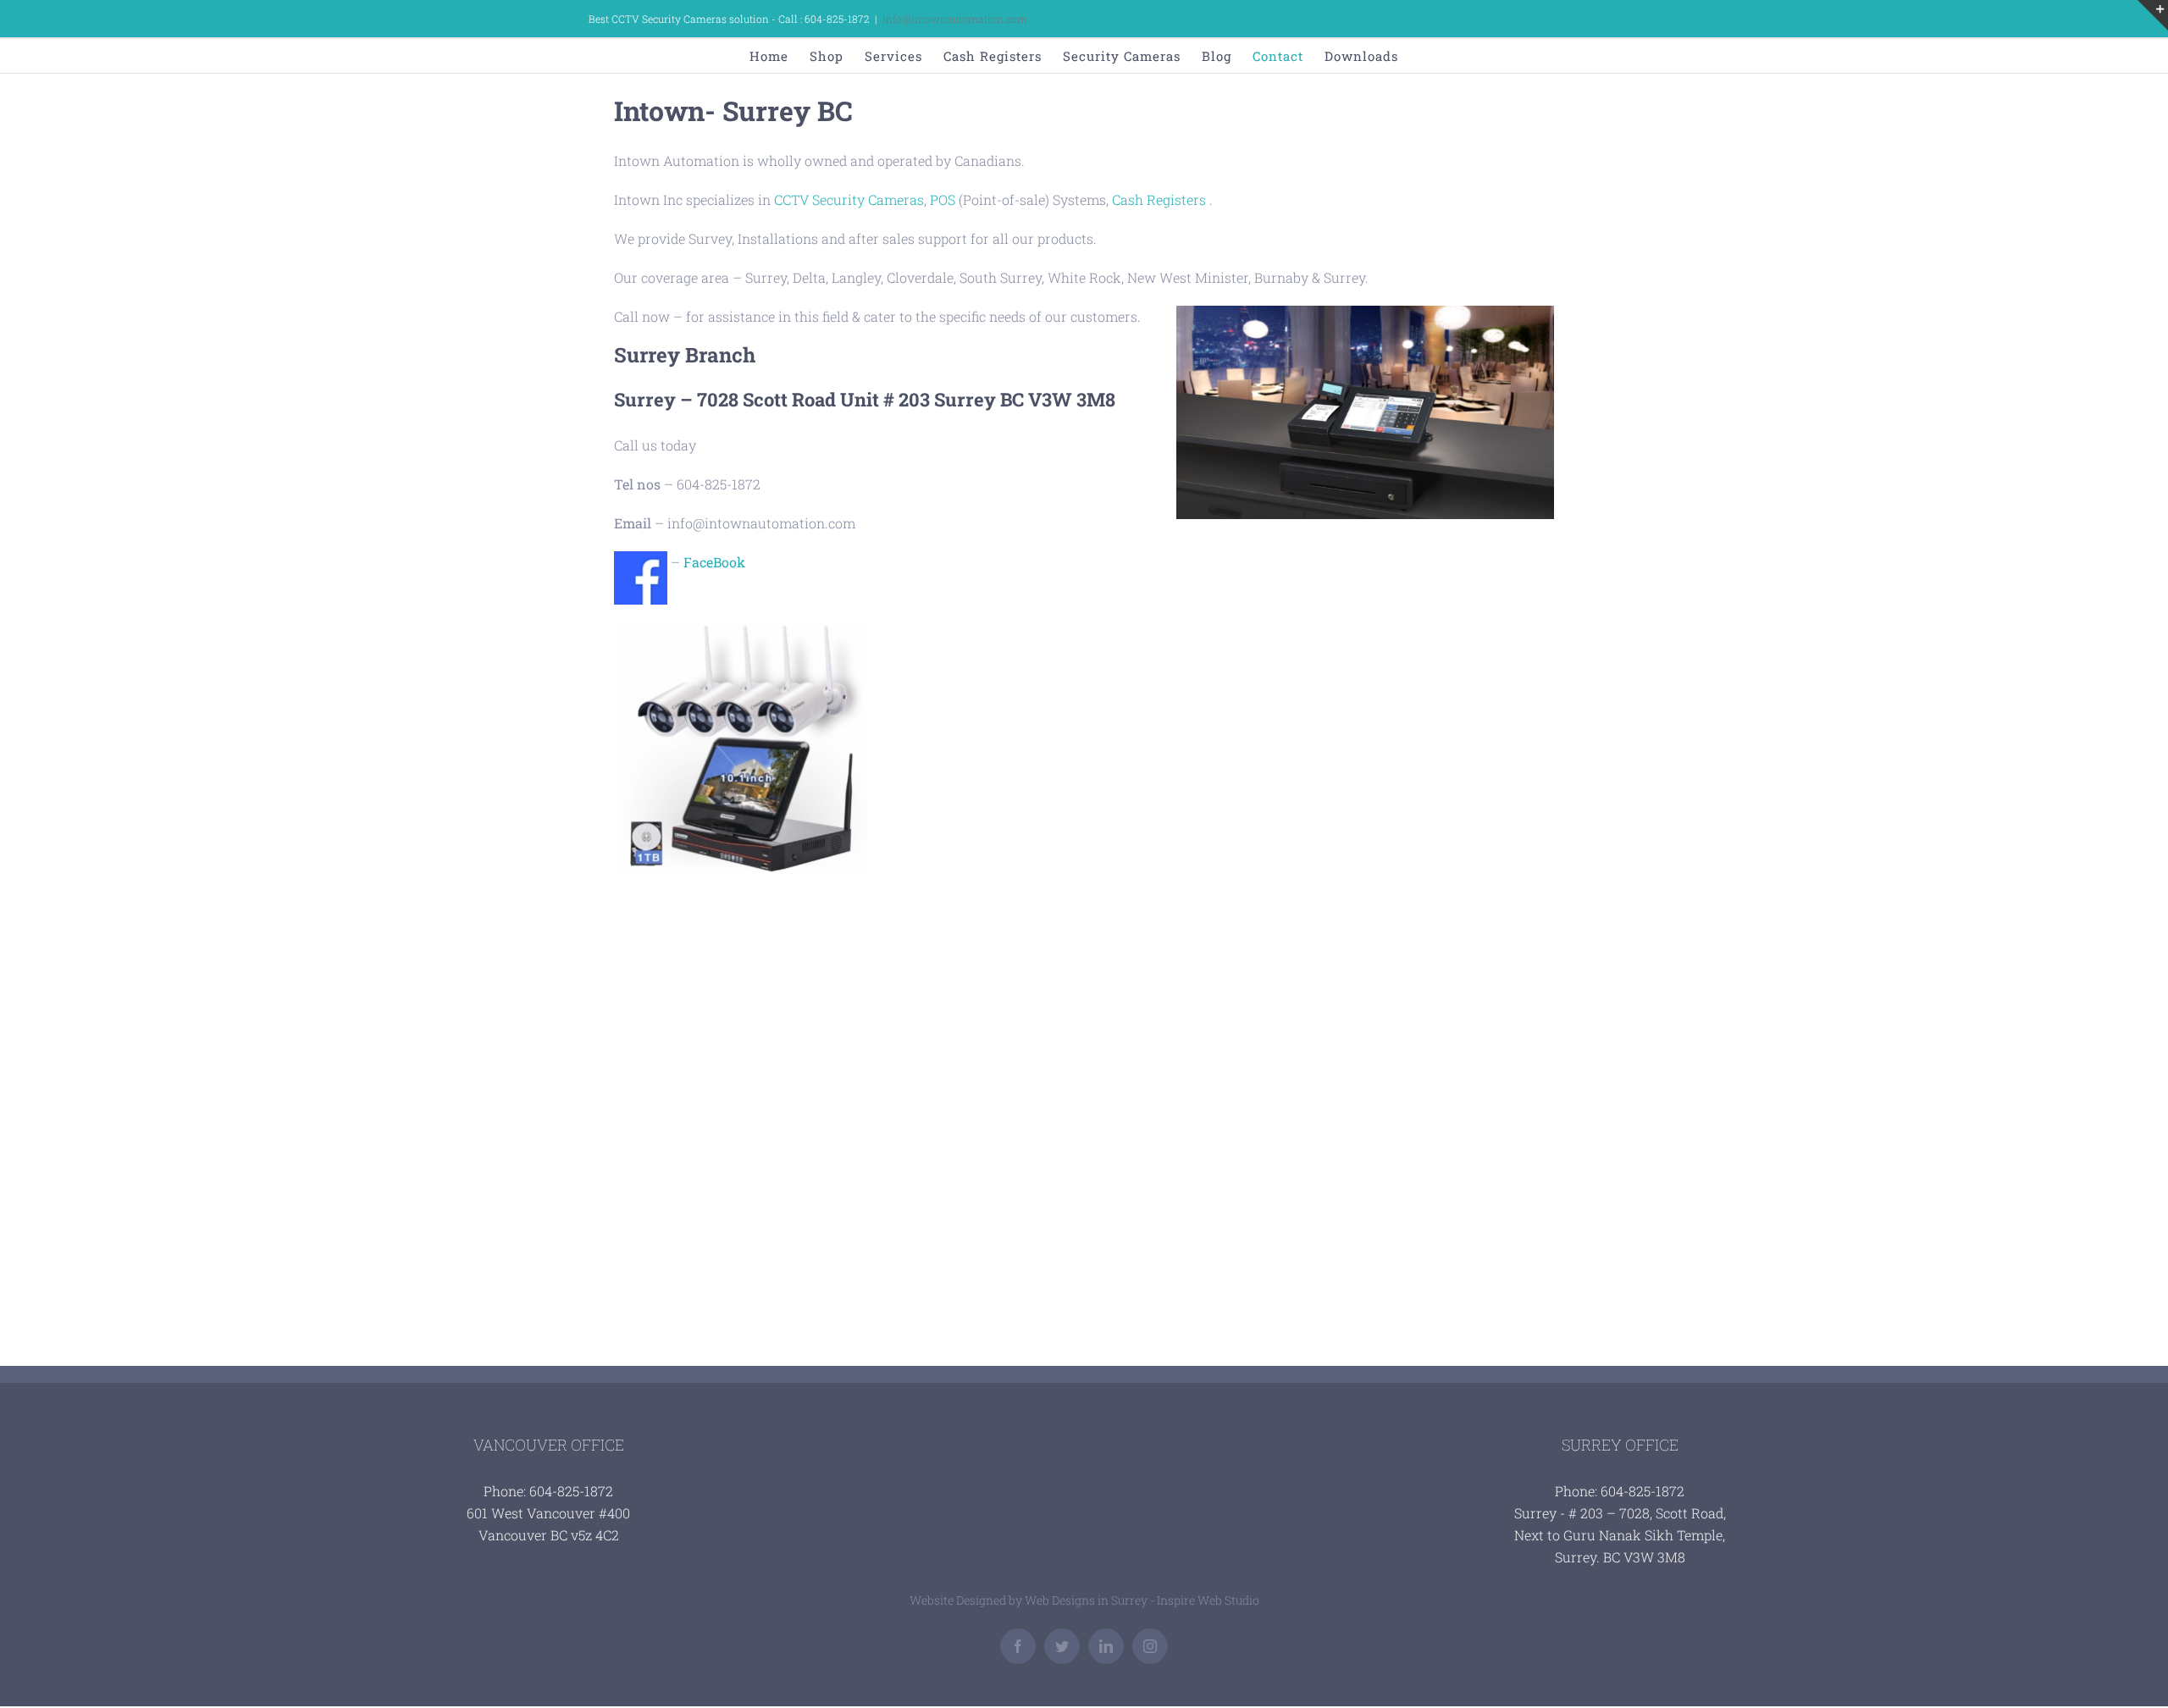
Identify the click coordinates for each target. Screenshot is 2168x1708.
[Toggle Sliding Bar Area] (2153, 15)
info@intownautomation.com (955, 19)
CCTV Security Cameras (849, 199)
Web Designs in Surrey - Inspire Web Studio (1142, 1600)
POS (943, 199)
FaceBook (714, 562)
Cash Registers (1159, 199)
